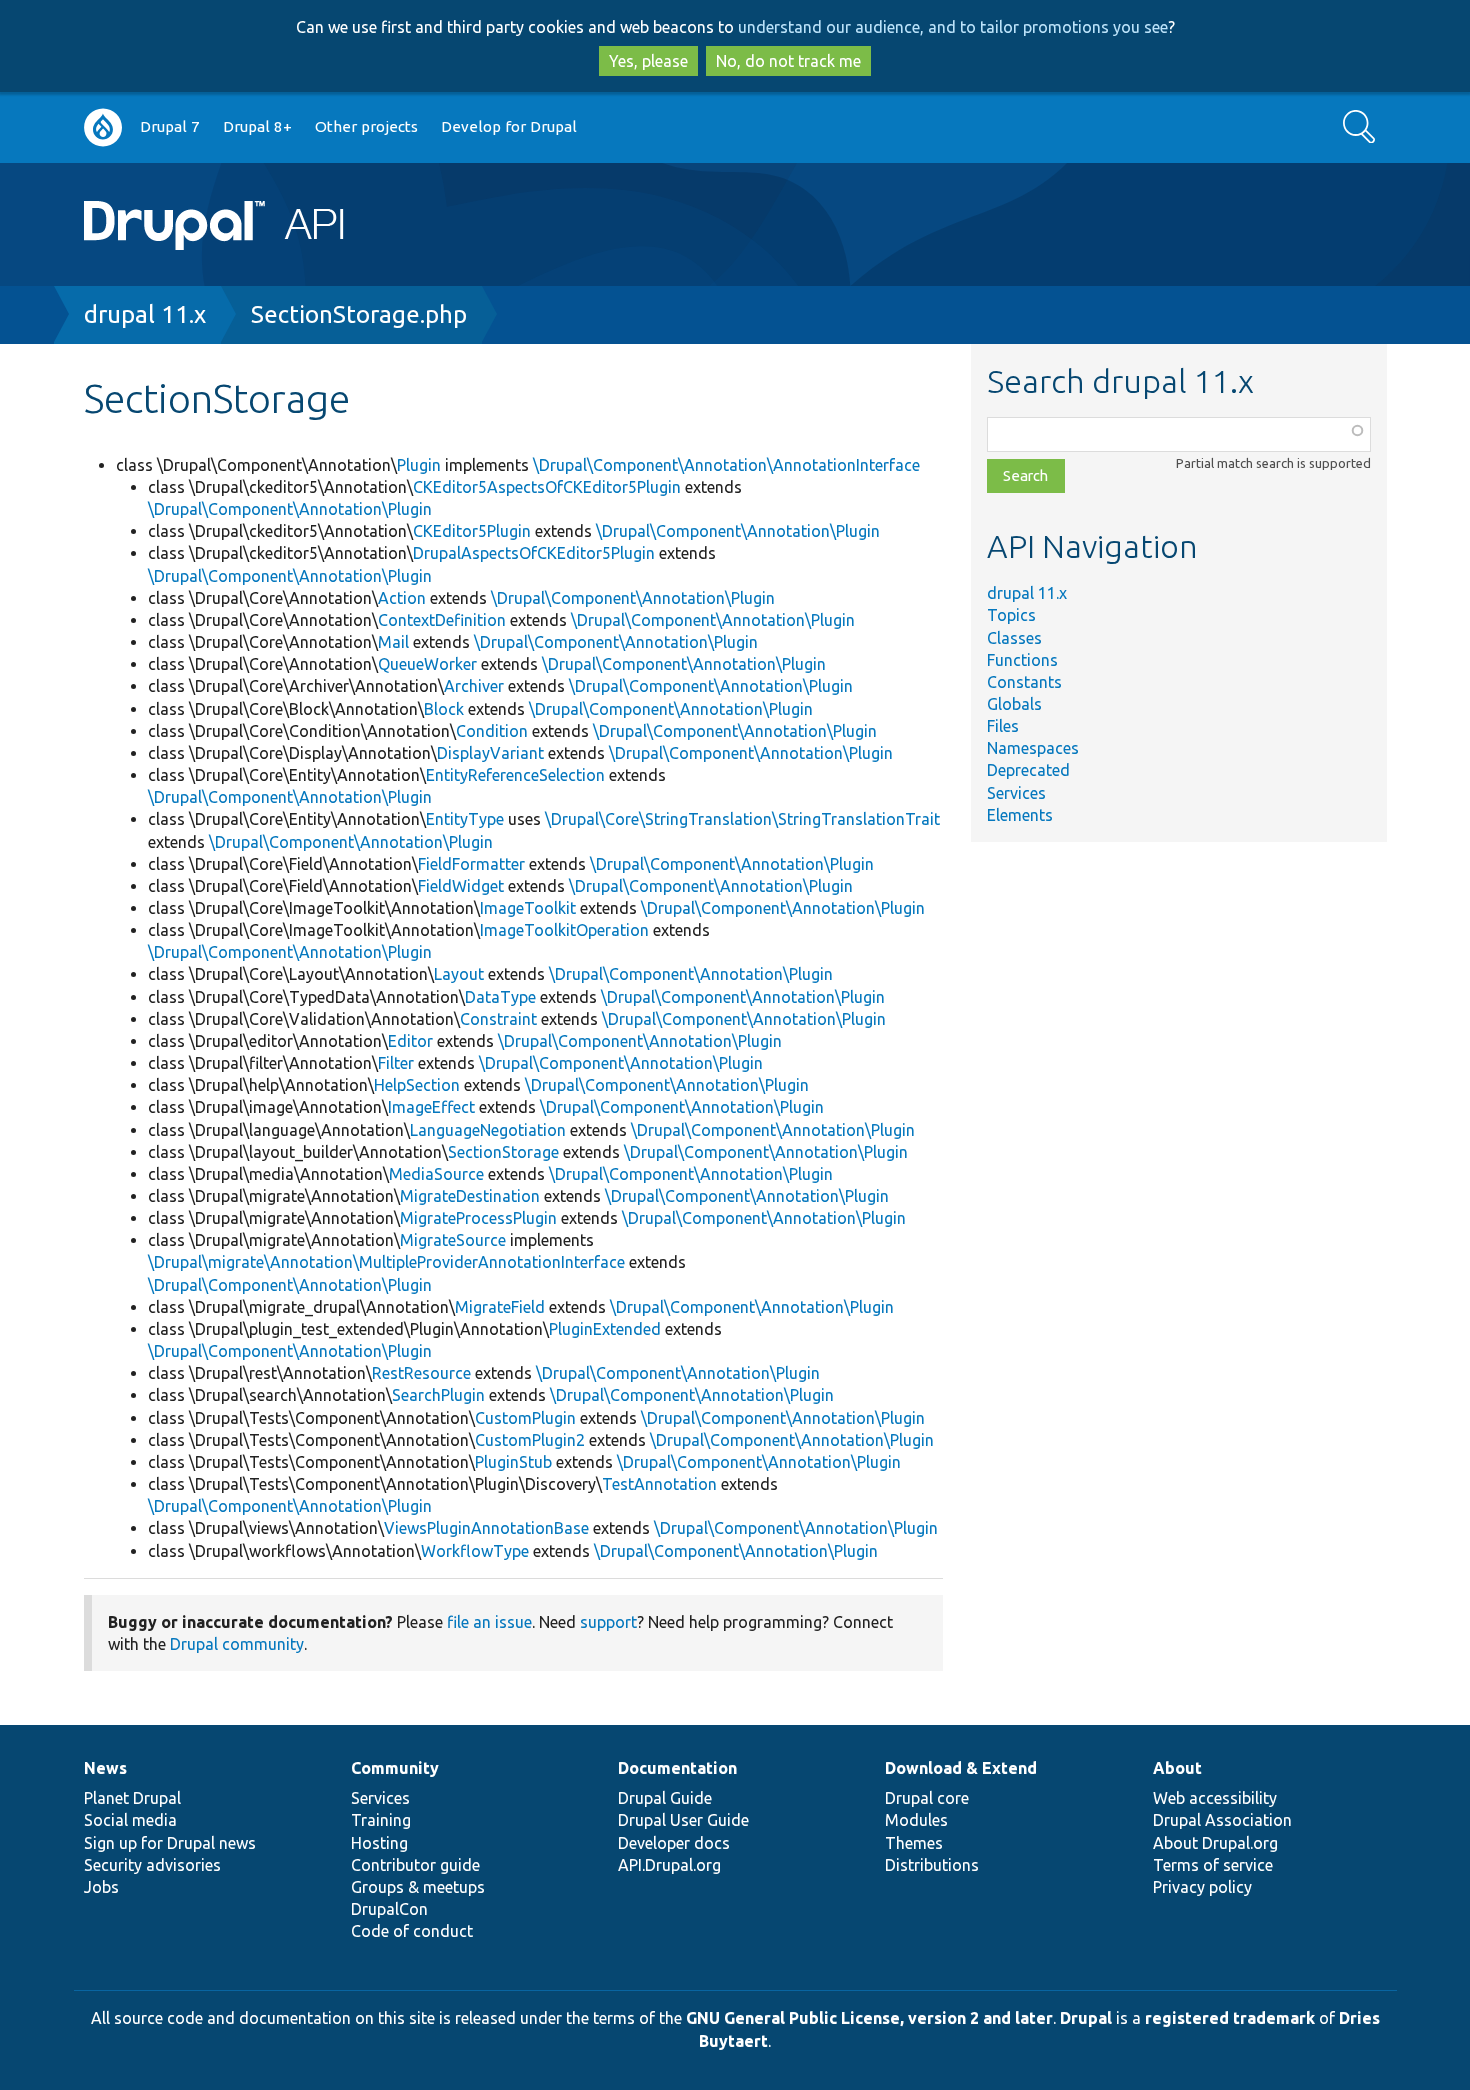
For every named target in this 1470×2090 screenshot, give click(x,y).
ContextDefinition (442, 620)
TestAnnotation (659, 1484)
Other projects (366, 126)
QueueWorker (427, 664)
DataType (500, 997)
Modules (916, 1820)
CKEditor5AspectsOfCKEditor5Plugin (547, 487)
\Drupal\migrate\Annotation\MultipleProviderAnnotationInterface (386, 1262)
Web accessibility (1215, 1798)
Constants (1024, 682)
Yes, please (648, 61)
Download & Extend (961, 1768)
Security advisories (152, 1865)
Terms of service (1213, 1865)
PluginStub (513, 1462)
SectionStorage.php (359, 314)
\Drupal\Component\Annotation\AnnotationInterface (726, 465)
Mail (393, 642)
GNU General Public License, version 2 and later (869, 2018)
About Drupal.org (1215, 1843)
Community (395, 1768)
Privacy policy (1202, 1887)
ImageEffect (431, 1107)
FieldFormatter (471, 864)
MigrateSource (453, 1240)
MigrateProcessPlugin (478, 1218)
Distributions (932, 1865)
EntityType (465, 819)
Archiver (474, 686)
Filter (396, 1063)
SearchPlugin (438, 1395)
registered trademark (1230, 2018)
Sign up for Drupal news (170, 1843)
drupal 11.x (145, 314)
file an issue (489, 1622)
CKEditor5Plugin (472, 531)
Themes (914, 1843)
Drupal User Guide (683, 1820)
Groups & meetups (418, 1887)
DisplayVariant (490, 753)
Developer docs (674, 1843)
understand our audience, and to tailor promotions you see (953, 27)
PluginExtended (605, 1329)
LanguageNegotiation (488, 1130)
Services (1016, 793)
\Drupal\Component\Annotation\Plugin (290, 509)
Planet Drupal (132, 1798)
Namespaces (1033, 748)
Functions (1022, 660)
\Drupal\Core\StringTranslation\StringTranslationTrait (742, 819)
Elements (1020, 815)
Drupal (1086, 2018)
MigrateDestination (470, 1196)
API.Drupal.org (669, 1865)
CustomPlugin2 (530, 1440)
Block (444, 709)
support (608, 1622)
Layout (459, 974)
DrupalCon (389, 1909)
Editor (410, 1041)
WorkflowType (475, 1551)
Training (381, 1820)
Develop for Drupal (509, 126)
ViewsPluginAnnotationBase (486, 1528)
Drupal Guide (665, 1798)
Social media (130, 1820)
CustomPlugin (525, 1418)
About (1177, 1768)
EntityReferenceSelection (515, 775)
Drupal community (237, 1644)
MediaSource (436, 1174)
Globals (1014, 704)
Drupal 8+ (257, 126)
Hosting (379, 1843)
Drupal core (927, 1798)
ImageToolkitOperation (564, 930)
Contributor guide (415, 1865)
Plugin (419, 465)
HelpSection (417, 1085)
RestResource (421, 1373)
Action (402, 598)
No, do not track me (788, 61)
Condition (492, 731)
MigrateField (500, 1307)
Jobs (101, 1887)
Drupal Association (1222, 1820)
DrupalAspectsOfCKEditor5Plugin (534, 553)
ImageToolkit (528, 908)
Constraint (498, 1019)
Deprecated (1028, 770)
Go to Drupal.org (103, 127)
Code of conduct (412, 1931)
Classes (1014, 638)
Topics (1011, 615)
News (105, 1768)
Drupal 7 (170, 126)
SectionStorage (503, 1152)
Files (1003, 726)
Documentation (677, 1768)
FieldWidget (461, 886)
